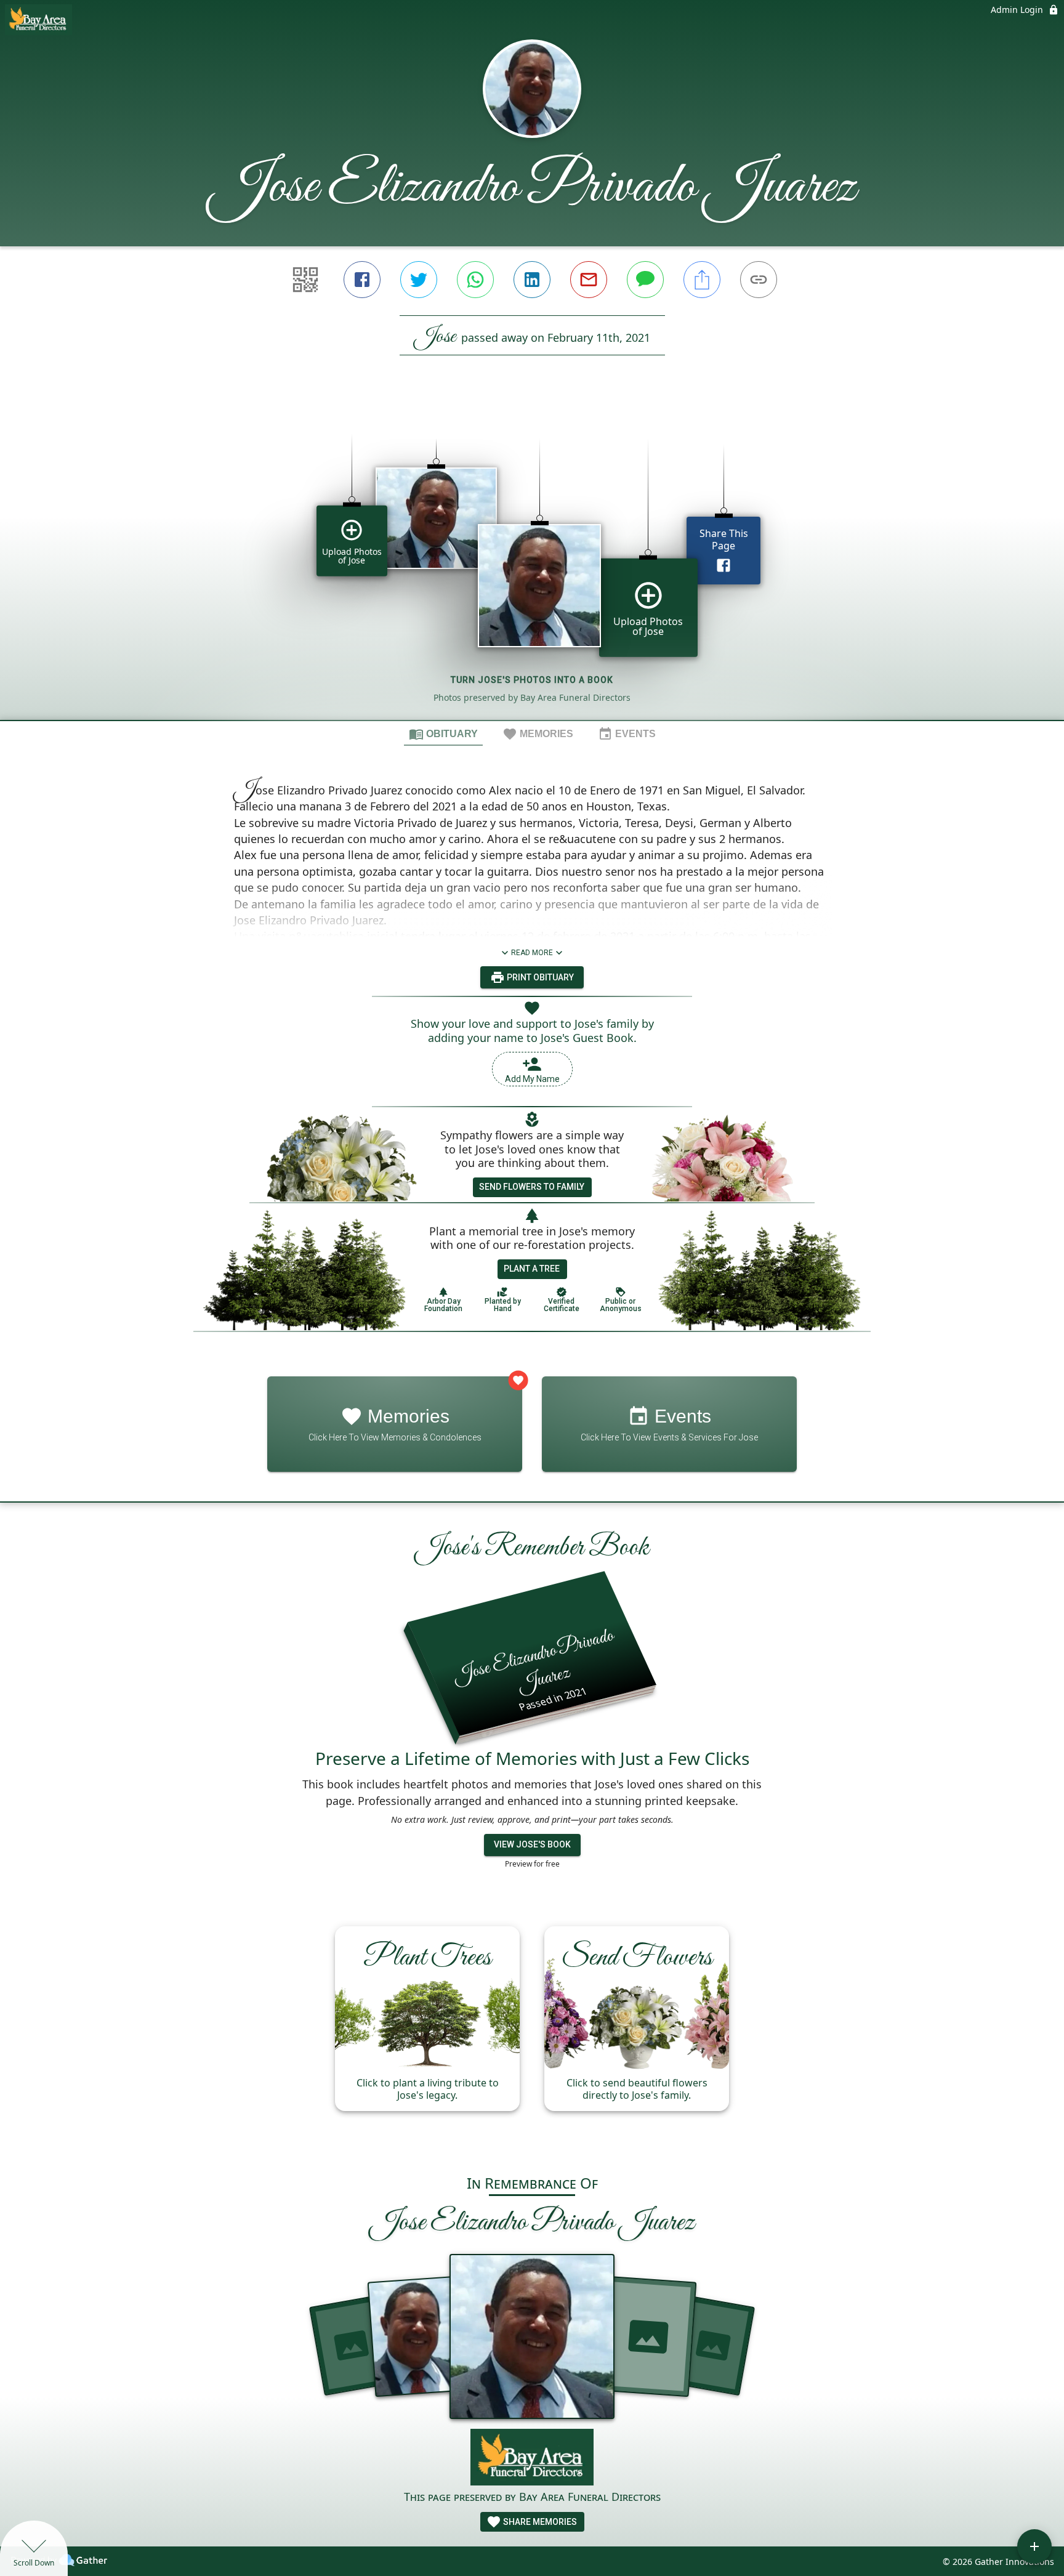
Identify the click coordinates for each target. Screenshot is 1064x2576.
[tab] (443, 733)
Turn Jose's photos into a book (532, 680)
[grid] (532, 559)
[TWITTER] (419, 280)
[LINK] (759, 280)
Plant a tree (532, 1269)
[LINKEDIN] (532, 280)
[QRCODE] (305, 280)
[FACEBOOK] (362, 280)
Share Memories (539, 2522)
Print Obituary (539, 977)
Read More (532, 953)
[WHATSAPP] (475, 280)
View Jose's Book (532, 1844)
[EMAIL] (589, 280)
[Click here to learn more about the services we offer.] (532, 2459)
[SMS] (645, 280)
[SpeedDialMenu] (1034, 2546)
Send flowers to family (532, 1187)
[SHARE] (702, 280)
